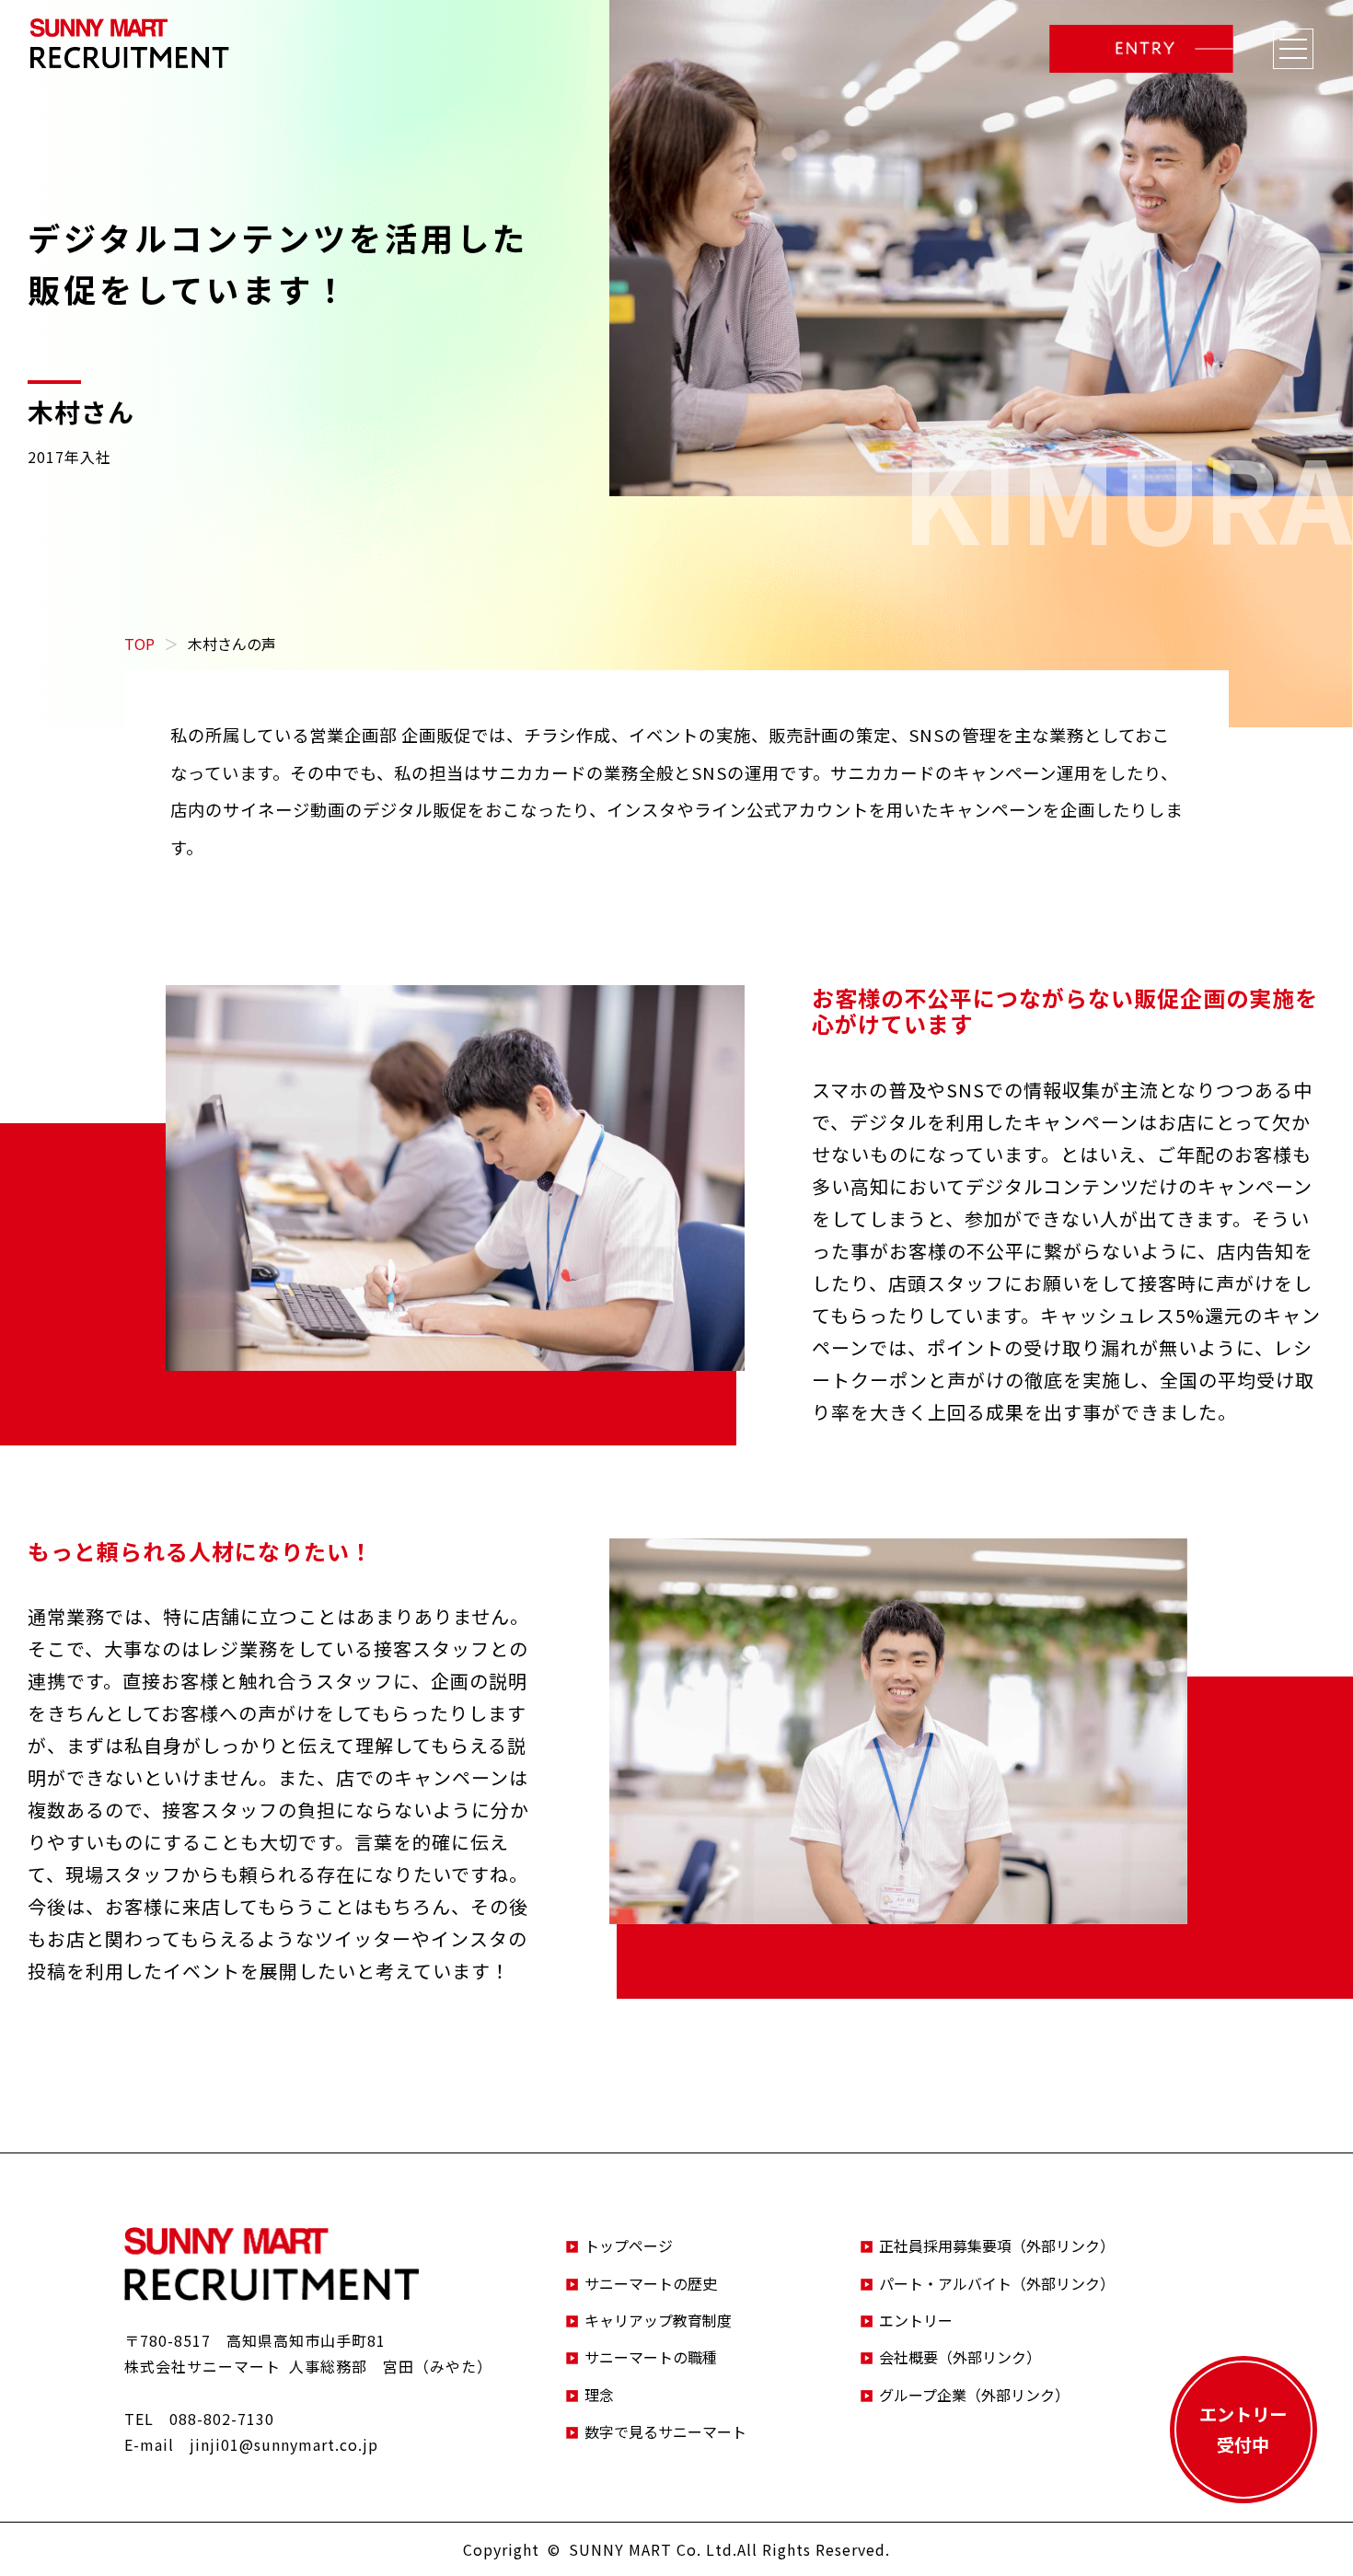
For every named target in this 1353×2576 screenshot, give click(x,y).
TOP (139, 644)
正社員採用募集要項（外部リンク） (997, 2245)
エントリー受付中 (1243, 2429)
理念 (599, 2395)
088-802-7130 (222, 2419)
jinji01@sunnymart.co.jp (284, 2444)
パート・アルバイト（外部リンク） (997, 2283)
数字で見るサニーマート (665, 2431)
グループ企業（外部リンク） (974, 2395)
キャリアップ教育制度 (658, 2320)
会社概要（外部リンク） (960, 2357)
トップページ (629, 2245)
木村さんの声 (232, 644)
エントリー (916, 2320)
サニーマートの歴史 (651, 2283)
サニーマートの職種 (651, 2357)
